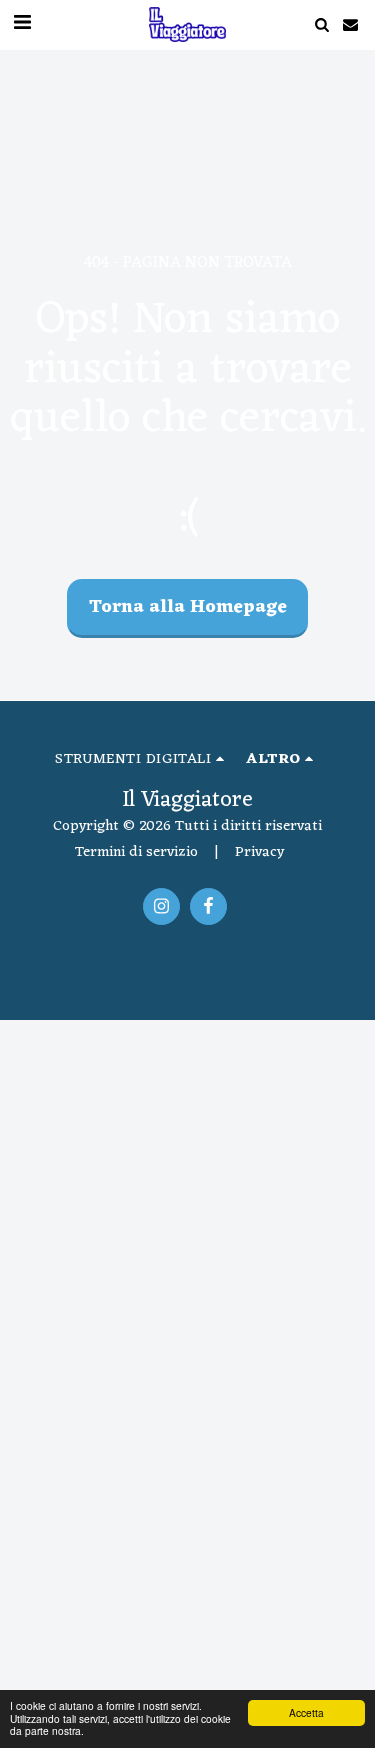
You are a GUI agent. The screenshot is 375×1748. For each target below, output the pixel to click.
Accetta (306, 1712)
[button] (321, 24)
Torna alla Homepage (188, 607)
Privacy (259, 852)
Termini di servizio (136, 852)
